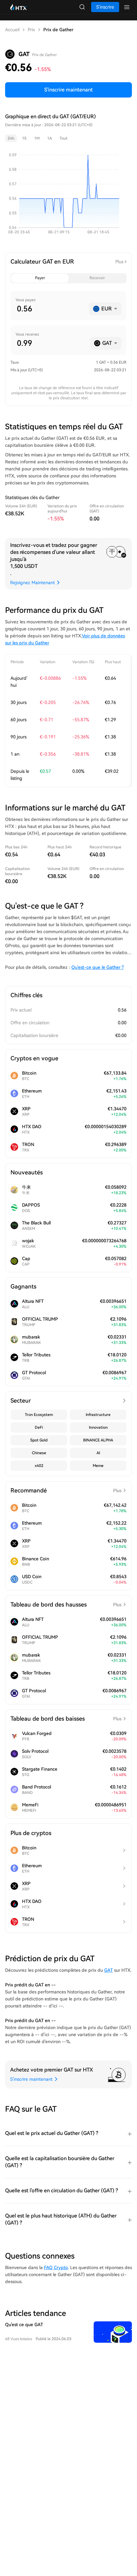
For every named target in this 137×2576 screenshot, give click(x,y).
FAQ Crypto (56, 2268)
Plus (119, 262)
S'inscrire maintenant (68, 90)
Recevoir (97, 278)
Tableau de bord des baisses (66, 1719)
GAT (108, 1970)
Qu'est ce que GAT (24, 2325)
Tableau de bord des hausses (66, 1604)
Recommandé (66, 1490)
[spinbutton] (50, 309)
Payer (40, 278)
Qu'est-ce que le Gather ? (97, 967)
